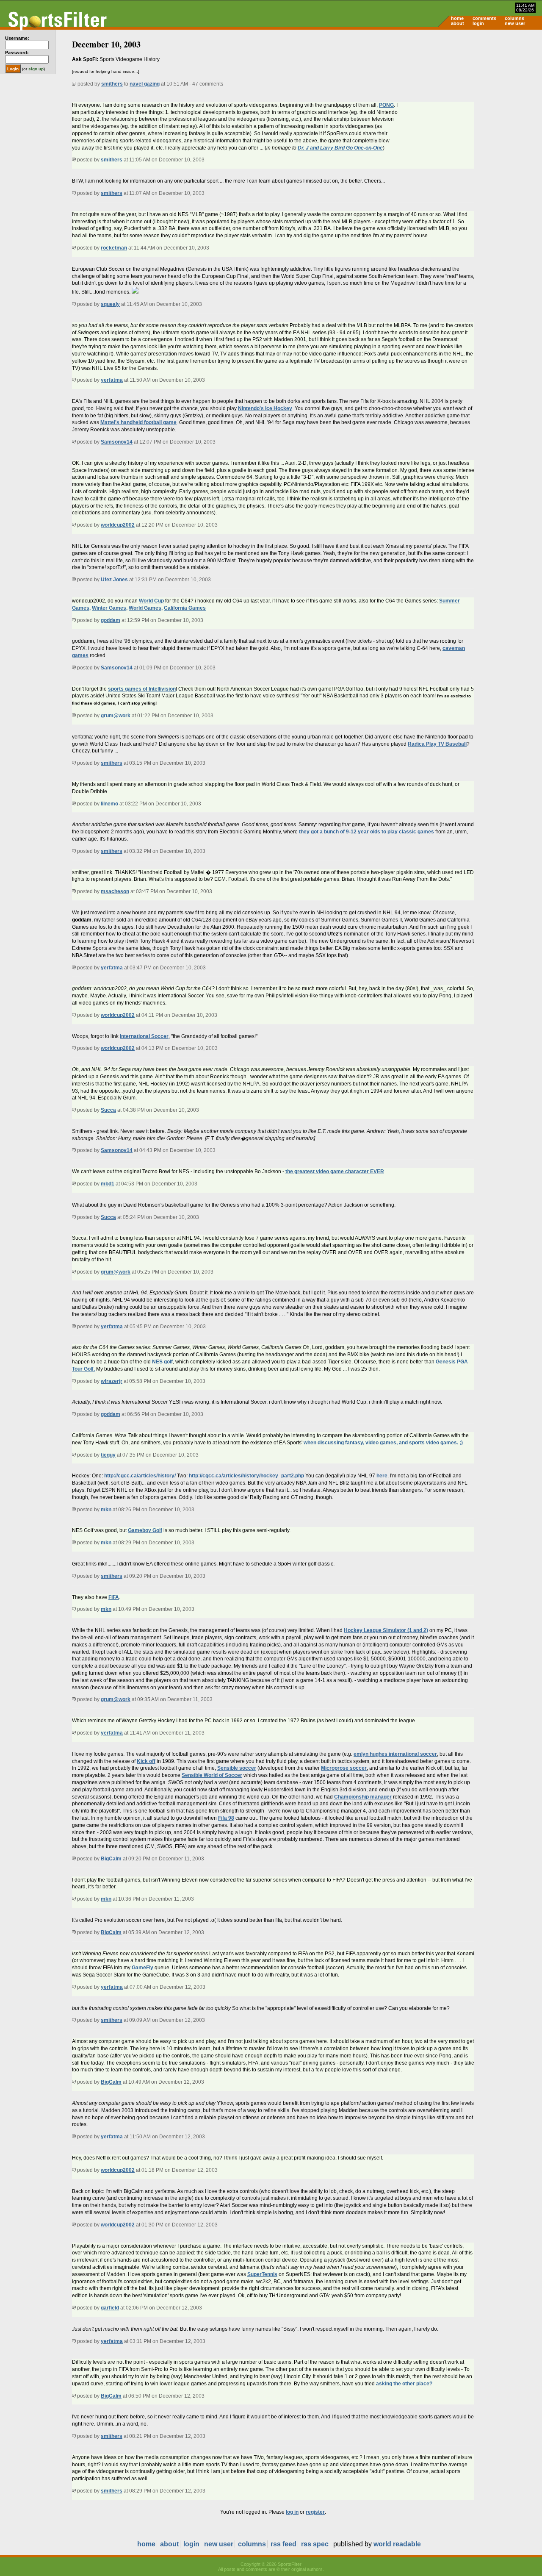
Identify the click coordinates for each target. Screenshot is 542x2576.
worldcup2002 (118, 525)
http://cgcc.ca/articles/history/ (140, 1476)
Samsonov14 (117, 442)
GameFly (142, 1968)
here (382, 1476)
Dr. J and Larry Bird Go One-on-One (340, 148)
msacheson (115, 891)
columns (514, 18)
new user (515, 23)
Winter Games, (110, 608)
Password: (17, 53)
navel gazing (145, 84)
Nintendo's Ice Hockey (265, 408)
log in (292, 2512)
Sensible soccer (237, 1768)
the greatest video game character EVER (335, 1171)
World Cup (151, 601)
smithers (112, 84)
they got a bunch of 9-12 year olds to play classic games (366, 832)
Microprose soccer (344, 1768)
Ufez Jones (114, 580)
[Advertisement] (470, 96)
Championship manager (363, 1797)
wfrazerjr (112, 1381)
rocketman (114, 248)
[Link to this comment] (74, 160)
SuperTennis (262, 2274)
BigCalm (111, 1859)
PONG (386, 105)
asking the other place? (404, 2384)
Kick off (146, 1761)
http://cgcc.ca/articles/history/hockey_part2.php (246, 1476)
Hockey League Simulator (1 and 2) (386, 1630)
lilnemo (109, 804)
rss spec (315, 2544)
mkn (106, 1510)
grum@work (116, 716)
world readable (397, 2544)
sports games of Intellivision (142, 689)
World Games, (146, 608)
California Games (185, 608)
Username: (17, 38)
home (457, 18)
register (315, 2512)
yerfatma (112, 380)
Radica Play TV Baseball (437, 744)
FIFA (114, 1597)
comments (484, 18)
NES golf (162, 1362)
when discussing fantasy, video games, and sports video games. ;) (383, 1443)
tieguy (108, 1455)
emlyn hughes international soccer (395, 1754)
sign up (36, 69)
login (478, 23)
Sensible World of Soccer (212, 1775)
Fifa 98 (226, 1818)
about (458, 23)
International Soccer (144, 1036)
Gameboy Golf (145, 1530)
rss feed (283, 2544)
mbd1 (108, 1184)
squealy (110, 304)
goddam (111, 620)
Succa (108, 1110)
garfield (110, 2308)
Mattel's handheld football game (138, 422)
